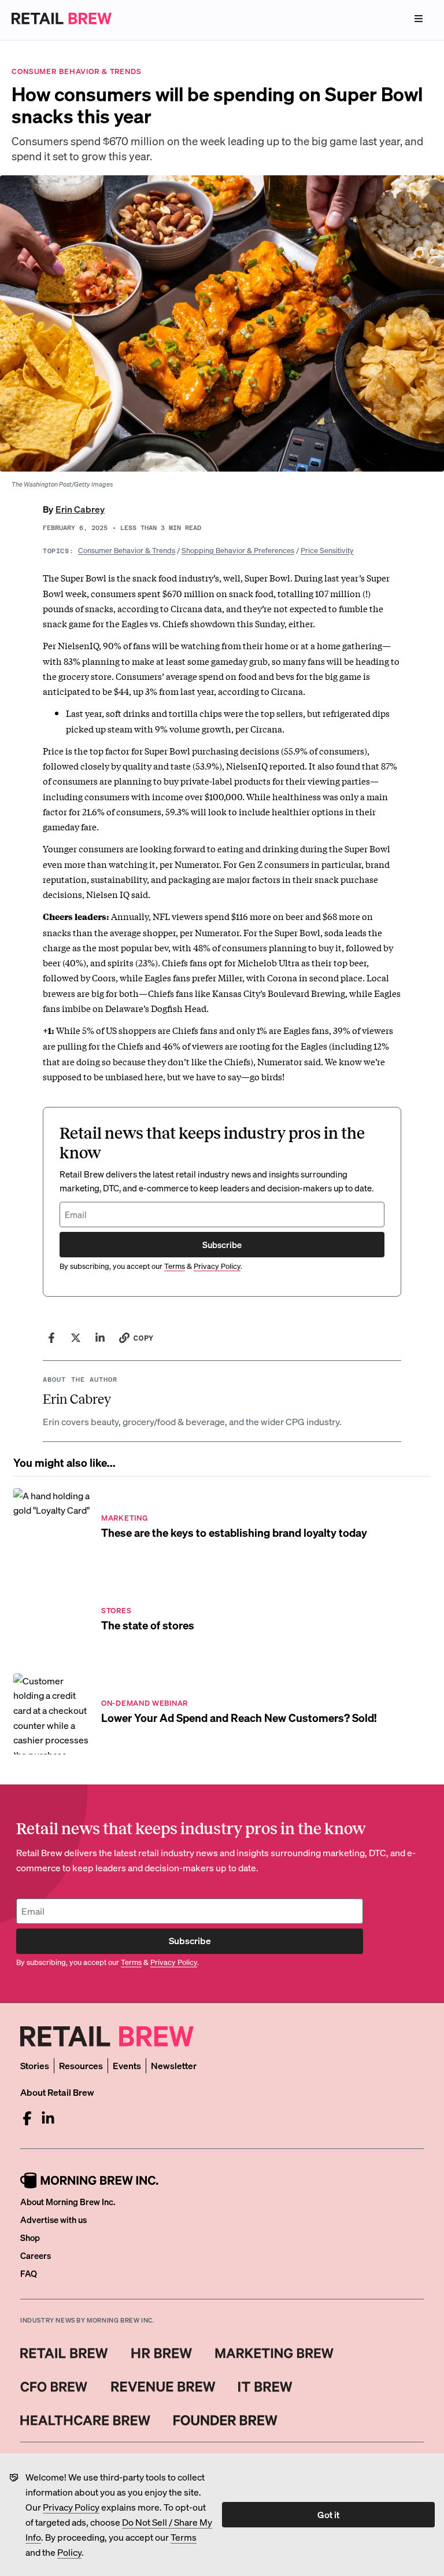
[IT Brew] (265, 2387)
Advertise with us (53, 2220)
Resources (81, 2065)
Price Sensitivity (327, 550)
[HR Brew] (162, 2353)
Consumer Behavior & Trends (127, 550)
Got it (328, 2514)
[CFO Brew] (54, 2387)
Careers (36, 2255)
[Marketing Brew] (274, 2353)
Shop (30, 2238)
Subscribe (222, 1245)
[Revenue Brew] (163, 2387)
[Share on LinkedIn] (100, 1338)
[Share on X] (76, 1338)
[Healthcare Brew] (85, 2420)
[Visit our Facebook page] (27, 2118)
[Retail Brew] (64, 2353)
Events (127, 2065)
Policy (69, 2552)
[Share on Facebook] (51, 1338)
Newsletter (174, 2065)
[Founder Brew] (225, 2420)
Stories (35, 2065)
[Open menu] (419, 19)
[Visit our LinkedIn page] (48, 2118)
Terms (184, 2537)
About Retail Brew (57, 2092)
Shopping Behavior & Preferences (238, 550)
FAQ (29, 2273)
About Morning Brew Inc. (68, 2202)
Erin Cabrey (80, 509)
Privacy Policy (71, 2507)
